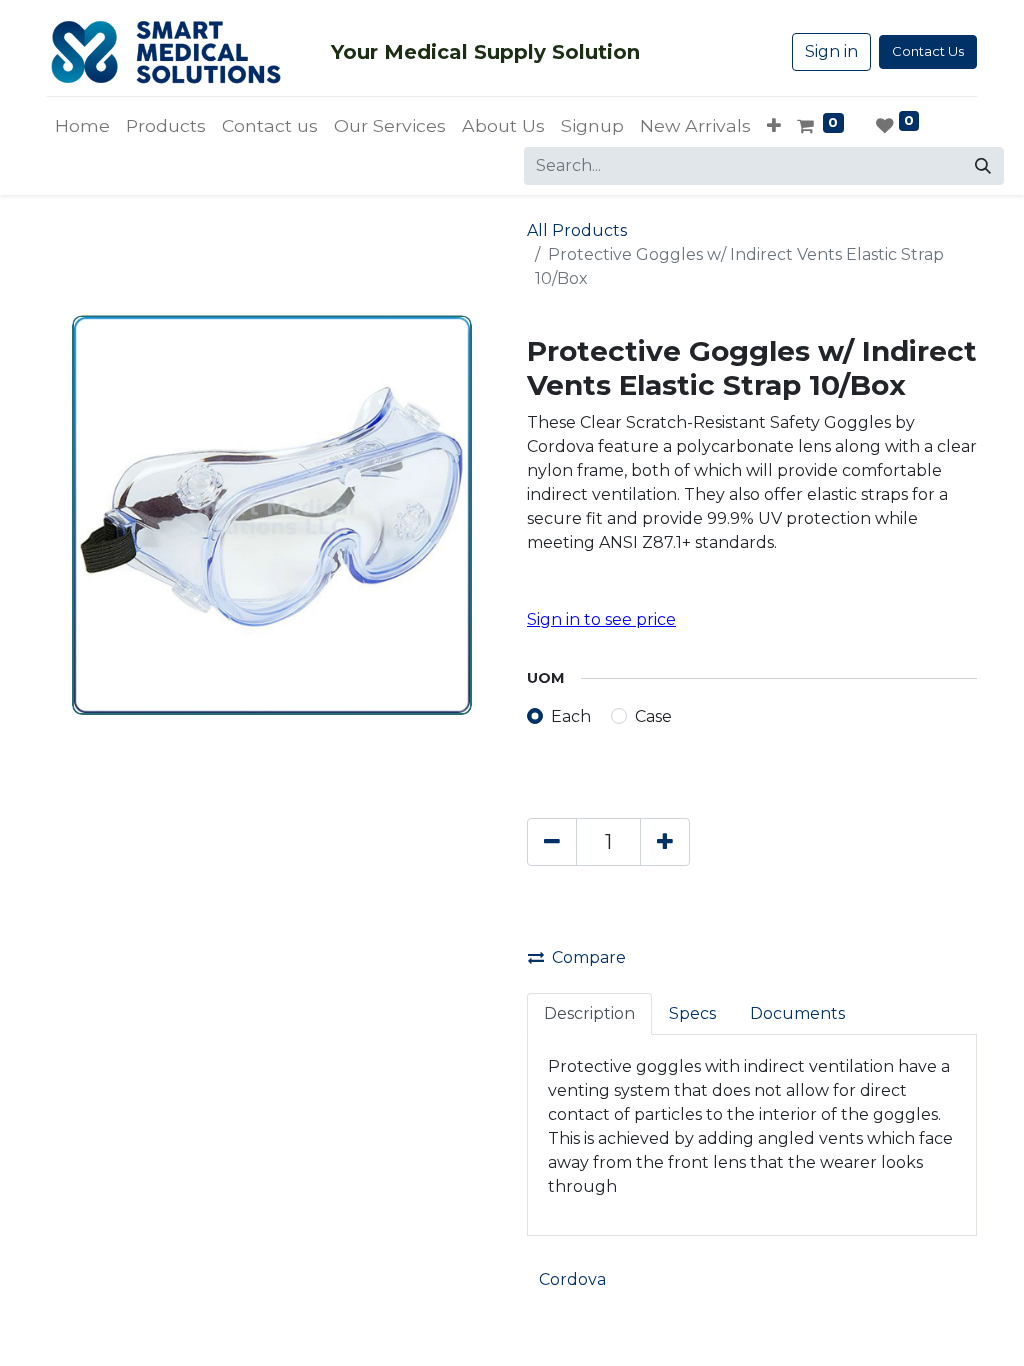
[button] (774, 126)
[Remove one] (552, 842)
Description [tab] (589, 1013)
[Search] (983, 166)
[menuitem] (82, 126)
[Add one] (665, 842)
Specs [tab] (692, 1013)
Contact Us (928, 51)
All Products (577, 230)
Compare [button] (589, 957)
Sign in (831, 51)
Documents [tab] (797, 1013)
